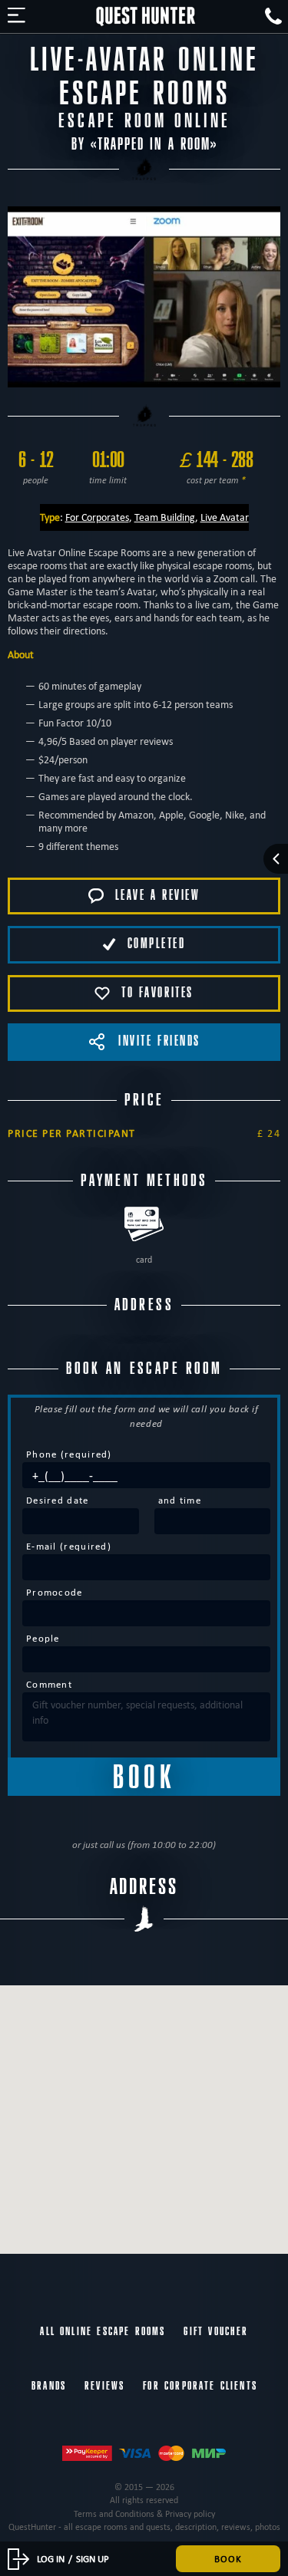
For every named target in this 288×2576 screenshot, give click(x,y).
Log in (51, 2558)
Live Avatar (225, 517)
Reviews (104, 2386)
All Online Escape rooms (103, 2331)
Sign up (93, 2558)
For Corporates (97, 517)
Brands (49, 2386)
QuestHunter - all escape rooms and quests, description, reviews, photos (144, 2527)
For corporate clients (200, 2386)
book (228, 2558)
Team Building (165, 517)
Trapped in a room (154, 145)
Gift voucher (216, 2331)
